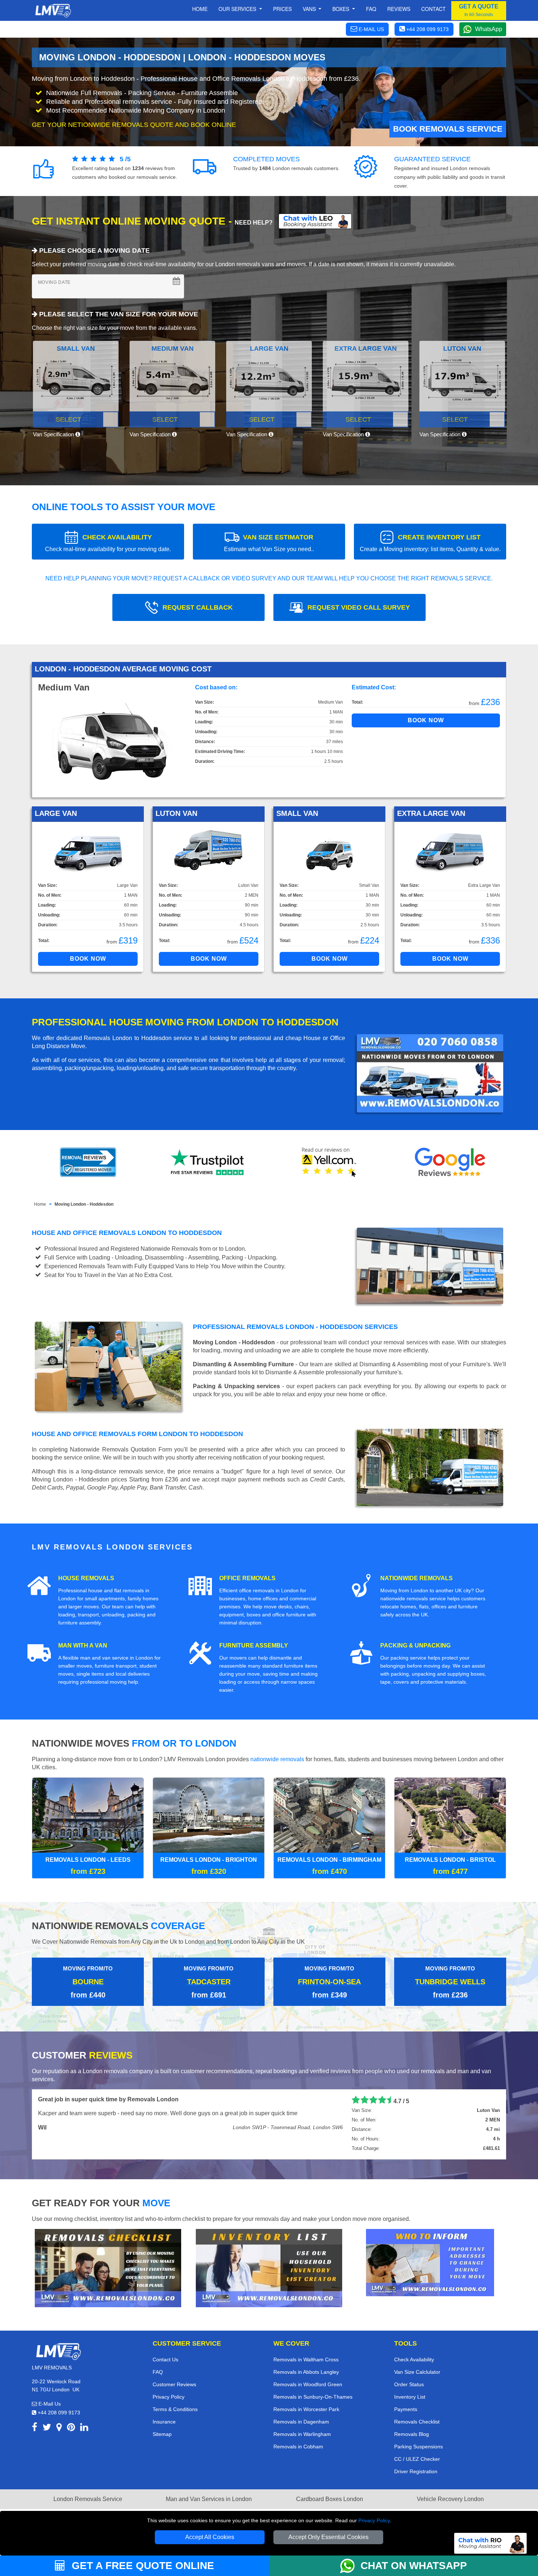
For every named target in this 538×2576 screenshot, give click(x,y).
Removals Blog (412, 2434)
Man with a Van (83, 1645)
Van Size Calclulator (417, 2372)
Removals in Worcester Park (306, 2409)
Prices (282, 9)
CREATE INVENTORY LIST (430, 543)
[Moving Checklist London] (108, 2268)
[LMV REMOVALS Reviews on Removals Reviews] (88, 1162)
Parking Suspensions (419, 2447)
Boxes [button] (341, 9)
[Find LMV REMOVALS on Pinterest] (71, 2428)
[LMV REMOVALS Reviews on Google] (450, 1162)
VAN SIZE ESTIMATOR (269, 543)
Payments (406, 2409)
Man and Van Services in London (209, 2499)
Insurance (164, 2422)
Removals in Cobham (298, 2447)
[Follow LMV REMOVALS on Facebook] (35, 2428)
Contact (434, 9)
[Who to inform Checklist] (430, 2262)
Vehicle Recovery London (450, 2499)
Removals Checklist (417, 2422)
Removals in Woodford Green (308, 2384)
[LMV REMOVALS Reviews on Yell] (329, 1162)
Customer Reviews (174, 2384)
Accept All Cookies (210, 2537)
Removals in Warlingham (302, 2434)
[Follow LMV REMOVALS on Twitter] (47, 2428)
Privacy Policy (374, 2520)
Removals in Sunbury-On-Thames (313, 2397)
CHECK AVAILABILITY (108, 543)
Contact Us (165, 2360)
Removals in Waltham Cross (306, 2360)
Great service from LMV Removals (85, 2099)
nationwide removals (277, 1759)
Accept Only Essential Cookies (328, 2537)
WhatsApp (489, 29)
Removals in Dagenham (301, 2422)
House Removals (86, 1578)
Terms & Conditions (175, 2409)
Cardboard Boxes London (330, 2499)
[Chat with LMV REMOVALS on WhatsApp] (350, 2566)
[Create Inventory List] (269, 2268)
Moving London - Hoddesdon (84, 1204)
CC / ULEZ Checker (417, 2459)
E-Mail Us (49, 2404)
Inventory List (410, 2397)
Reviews (399, 9)
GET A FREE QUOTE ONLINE (141, 2566)
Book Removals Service (448, 129)
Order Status (409, 2384)
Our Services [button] (238, 9)
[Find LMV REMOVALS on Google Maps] (59, 2428)
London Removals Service (88, 2499)
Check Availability (414, 2360)
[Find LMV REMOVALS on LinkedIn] (84, 2428)
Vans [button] (310, 9)
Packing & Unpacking (415, 1645)
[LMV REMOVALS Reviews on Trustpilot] (209, 1162)
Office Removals (247, 1578)
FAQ (158, 2372)
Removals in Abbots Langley (306, 2372)
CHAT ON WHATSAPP (414, 2566)
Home (200, 9)
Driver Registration (416, 2471)
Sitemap (162, 2434)
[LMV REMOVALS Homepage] (53, 11)
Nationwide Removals (416, 1578)
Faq (371, 9)
